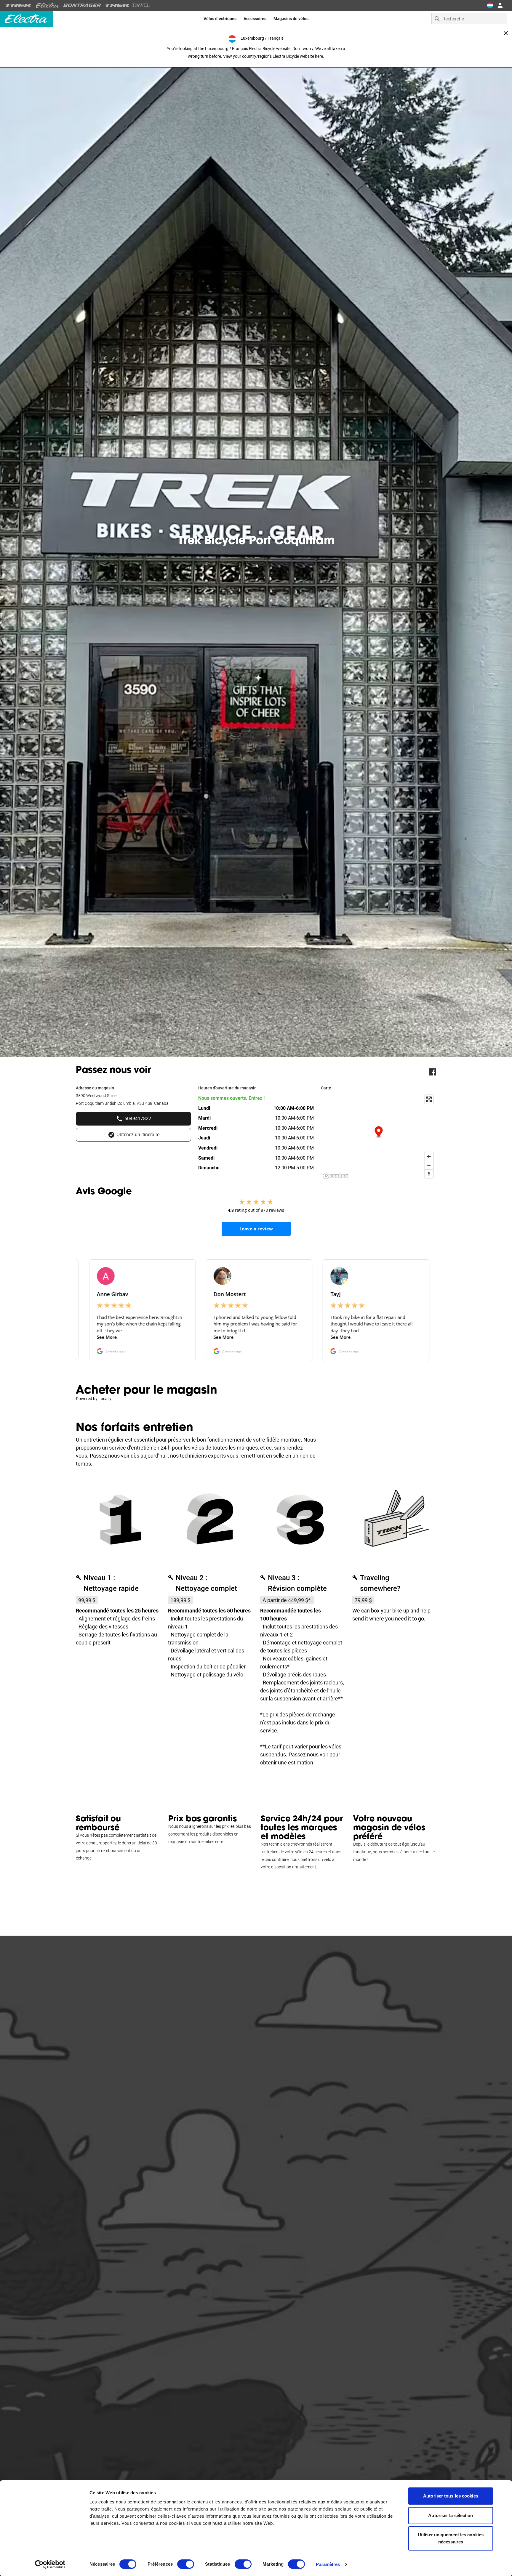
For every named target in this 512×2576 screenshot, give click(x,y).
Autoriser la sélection (451, 2515)
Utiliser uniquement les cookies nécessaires (451, 2538)
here (319, 56)
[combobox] (469, 19)
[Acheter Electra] (48, 5)
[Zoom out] (429, 1165)
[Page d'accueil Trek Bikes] (19, 5)
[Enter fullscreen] (429, 1099)
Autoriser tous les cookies (451, 2496)
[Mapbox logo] (336, 1176)
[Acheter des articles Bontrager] (82, 5)
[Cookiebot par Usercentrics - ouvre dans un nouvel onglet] (50, 2564)
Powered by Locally (94, 1399)
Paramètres (328, 2564)
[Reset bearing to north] (429, 1174)
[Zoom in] (429, 1156)
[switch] (186, 2564)
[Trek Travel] (127, 5)
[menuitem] (220, 19)
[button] (379, 1132)
